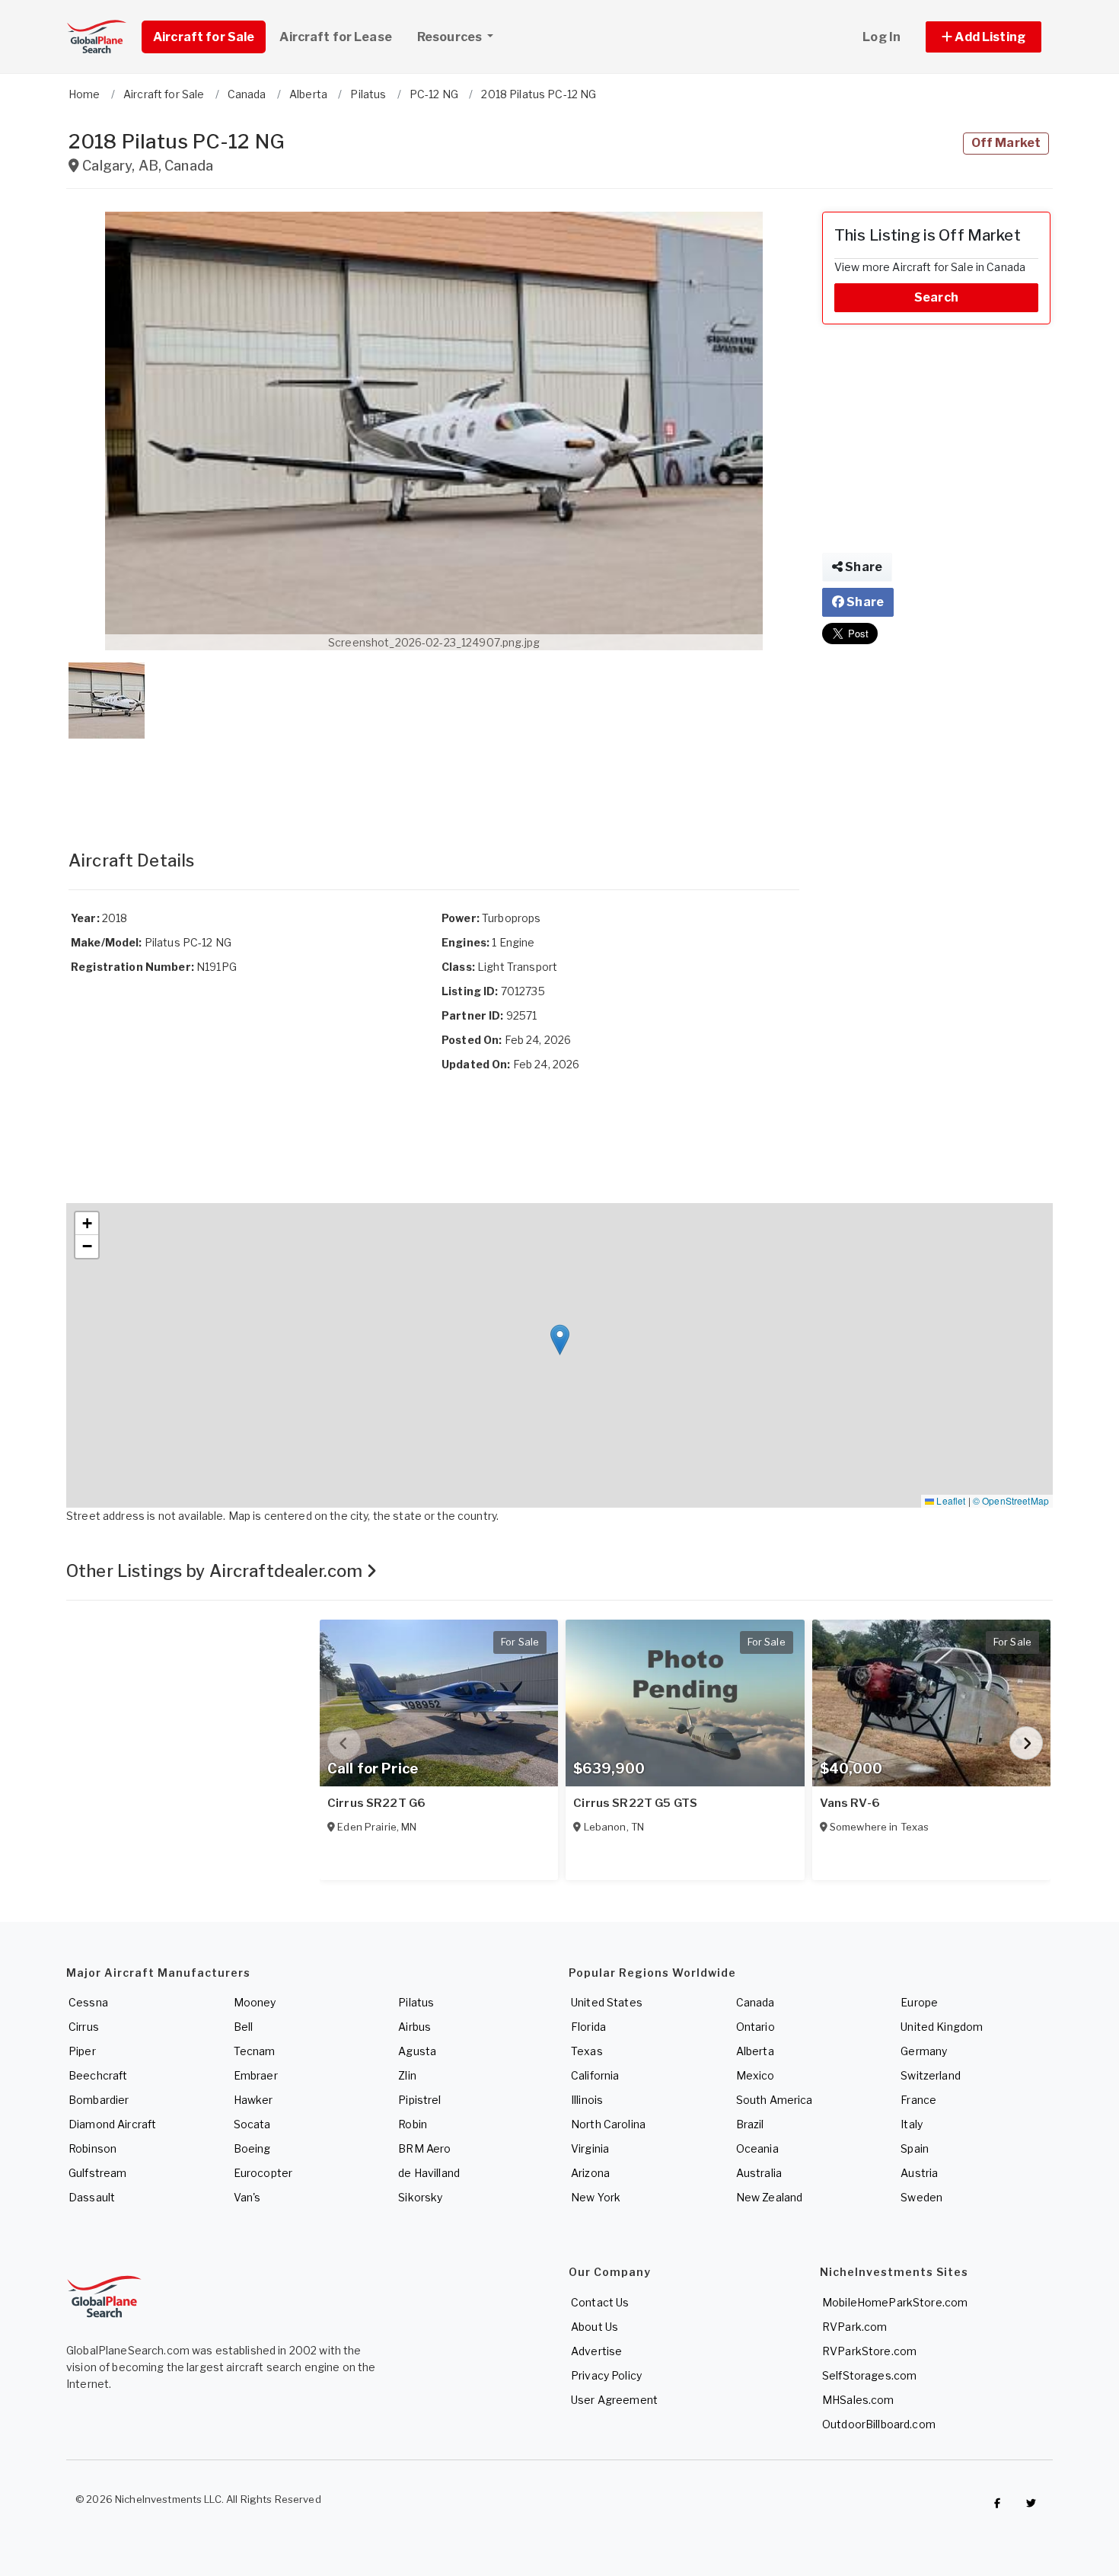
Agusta (417, 2051)
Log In (881, 37)
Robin (413, 2124)
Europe (919, 2002)
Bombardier (99, 2100)
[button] (984, 37)
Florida (588, 2027)
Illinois (587, 2100)
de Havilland (429, 2173)
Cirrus (84, 2027)
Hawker (253, 2100)
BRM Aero (424, 2148)
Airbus (414, 2027)
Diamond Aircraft (112, 2124)
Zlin (407, 2075)
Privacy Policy (606, 2375)
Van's (247, 2197)
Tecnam (255, 2051)
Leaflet (950, 1500)
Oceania (757, 2148)
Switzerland (931, 2075)
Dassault (92, 2197)
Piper (82, 2051)
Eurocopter (263, 2173)
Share (862, 567)
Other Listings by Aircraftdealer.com (216, 1571)
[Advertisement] (434, 779)
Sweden (921, 2197)
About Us (595, 2327)
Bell (244, 2027)
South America (775, 2100)
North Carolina (608, 2124)
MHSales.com (858, 2400)
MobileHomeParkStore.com (895, 2302)
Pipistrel (419, 2100)
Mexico (756, 2075)
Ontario (756, 2027)
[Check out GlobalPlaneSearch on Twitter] (1031, 2503)
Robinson (92, 2148)
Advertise (596, 2351)
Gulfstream (97, 2173)
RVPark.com (854, 2327)
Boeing (252, 2148)
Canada (756, 2002)
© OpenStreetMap (1011, 1500)
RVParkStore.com (869, 2351)
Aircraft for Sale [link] (204, 37)
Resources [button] (451, 37)
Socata (252, 2124)
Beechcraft (98, 2075)
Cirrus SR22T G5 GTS (635, 1803)
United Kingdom (942, 2027)
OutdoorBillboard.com (879, 2424)
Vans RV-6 (850, 1803)
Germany (924, 2051)
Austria (919, 2173)
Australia (759, 2173)
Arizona (590, 2173)
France (918, 2100)
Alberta (755, 2051)
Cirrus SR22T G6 (376, 1803)
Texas (587, 2051)
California (595, 2075)
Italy (912, 2124)
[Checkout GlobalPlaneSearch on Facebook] (997, 2503)
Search (936, 297)
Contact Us (600, 2302)
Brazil (750, 2124)
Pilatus (416, 2002)
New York (596, 2197)
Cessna (88, 2002)
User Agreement (614, 2400)
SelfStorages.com (869, 2375)
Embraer (256, 2075)
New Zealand (770, 2197)
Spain (915, 2148)
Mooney (255, 2002)
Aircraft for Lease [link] (336, 37)
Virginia (590, 2148)
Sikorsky (420, 2197)
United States (607, 2002)
